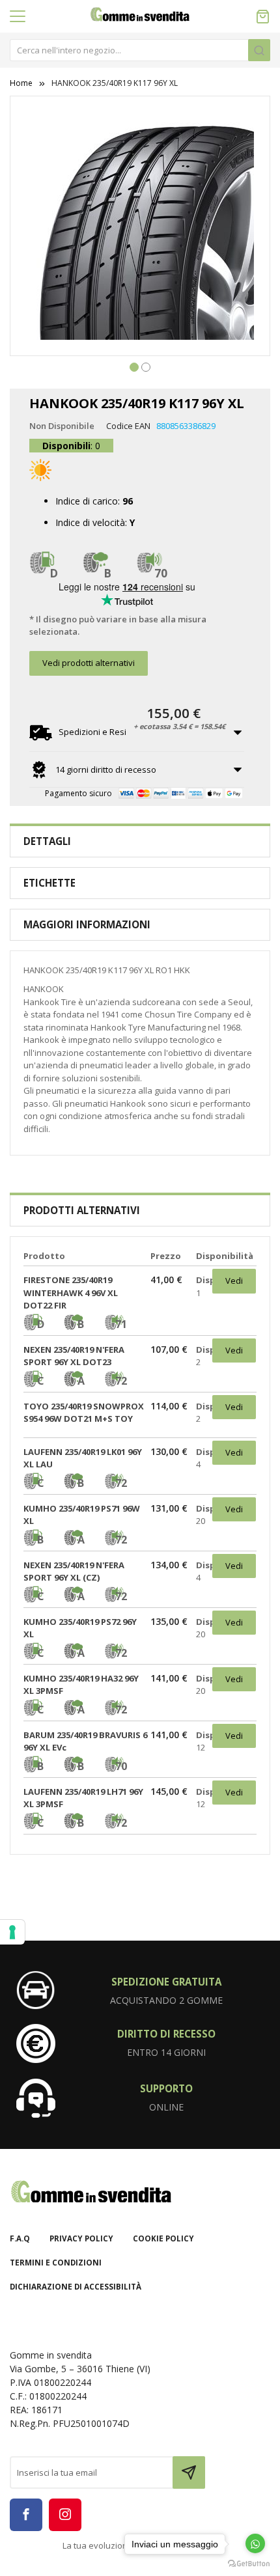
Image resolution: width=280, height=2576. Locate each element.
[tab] (140, 841)
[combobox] (140, 50)
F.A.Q (20, 2238)
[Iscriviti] (189, 2472)
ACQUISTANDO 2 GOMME (166, 2000)
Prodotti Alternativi (82, 1210)
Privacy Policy (81, 2238)
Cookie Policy (163, 2238)
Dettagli (47, 841)
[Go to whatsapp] (255, 2543)
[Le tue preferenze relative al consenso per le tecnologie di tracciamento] (12, 1932)
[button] (134, 366)
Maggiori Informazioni (87, 924)
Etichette (49, 883)
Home (21, 83)
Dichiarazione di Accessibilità (76, 2287)
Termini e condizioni (56, 2263)
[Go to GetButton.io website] (249, 2563)
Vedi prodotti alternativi (89, 663)
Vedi (234, 1281)
